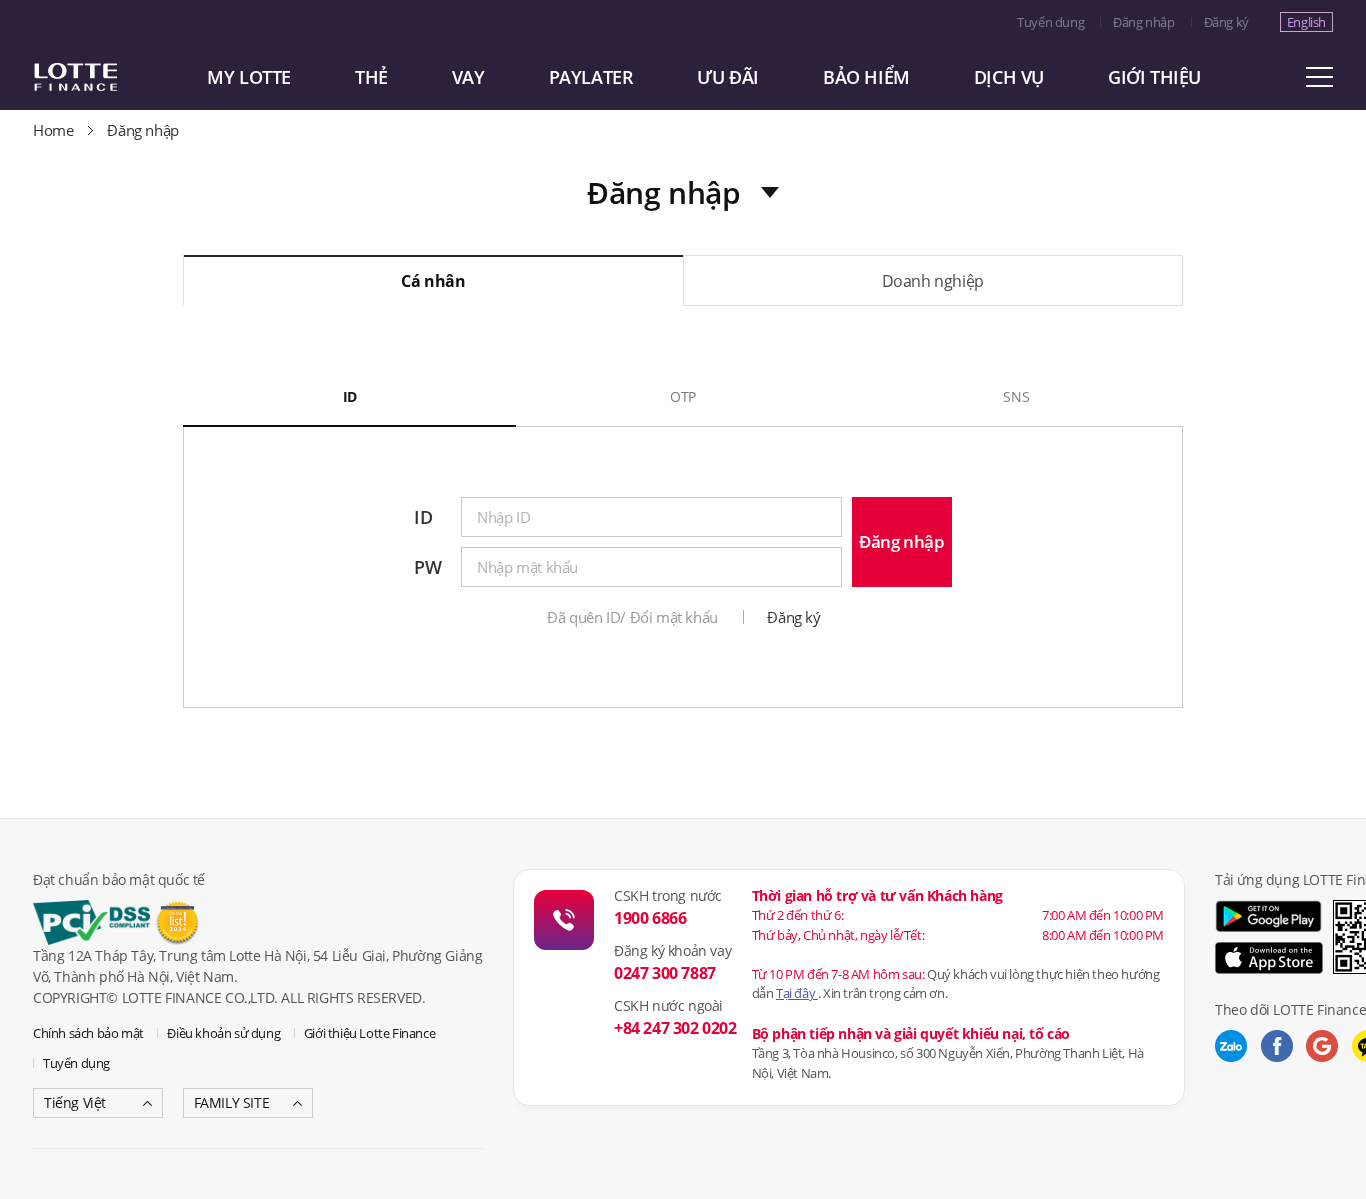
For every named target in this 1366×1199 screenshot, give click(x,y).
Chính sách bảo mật (88, 1033)
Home (53, 130)
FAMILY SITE (232, 1102)
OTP (683, 396)
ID (350, 396)
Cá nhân (433, 281)
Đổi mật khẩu (674, 617)
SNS (1016, 396)
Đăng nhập (1143, 22)
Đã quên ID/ (586, 617)
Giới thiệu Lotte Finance (369, 1033)
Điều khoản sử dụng (223, 1033)
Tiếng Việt (75, 1102)
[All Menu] (1319, 77)
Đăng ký (1226, 22)
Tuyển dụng (1050, 22)
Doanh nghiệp (933, 281)
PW (427, 567)
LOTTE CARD (103, 77)
